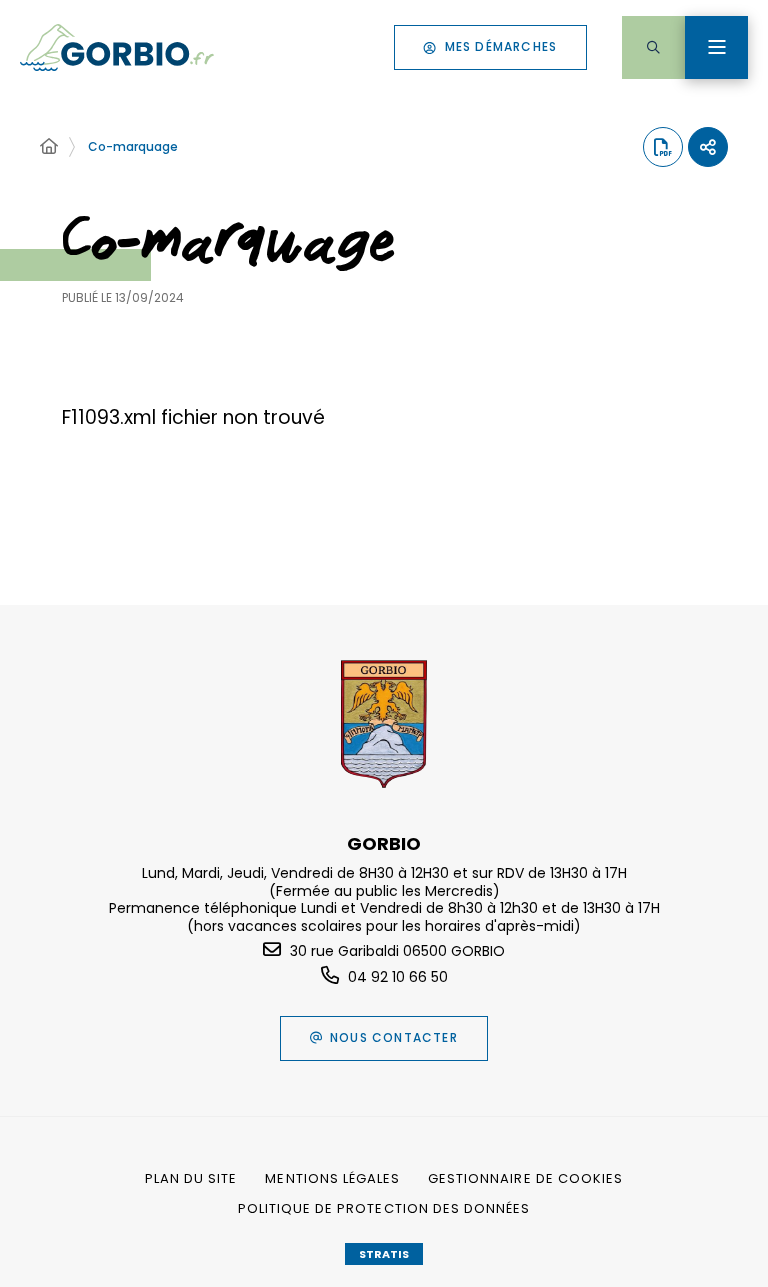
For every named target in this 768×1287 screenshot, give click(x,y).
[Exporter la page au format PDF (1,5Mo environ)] (663, 147)
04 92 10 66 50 (398, 977)
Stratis (384, 1254)
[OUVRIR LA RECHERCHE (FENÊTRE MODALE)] (653, 47)
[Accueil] (49, 147)
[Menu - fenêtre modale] (716, 47)
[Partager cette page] (708, 147)
